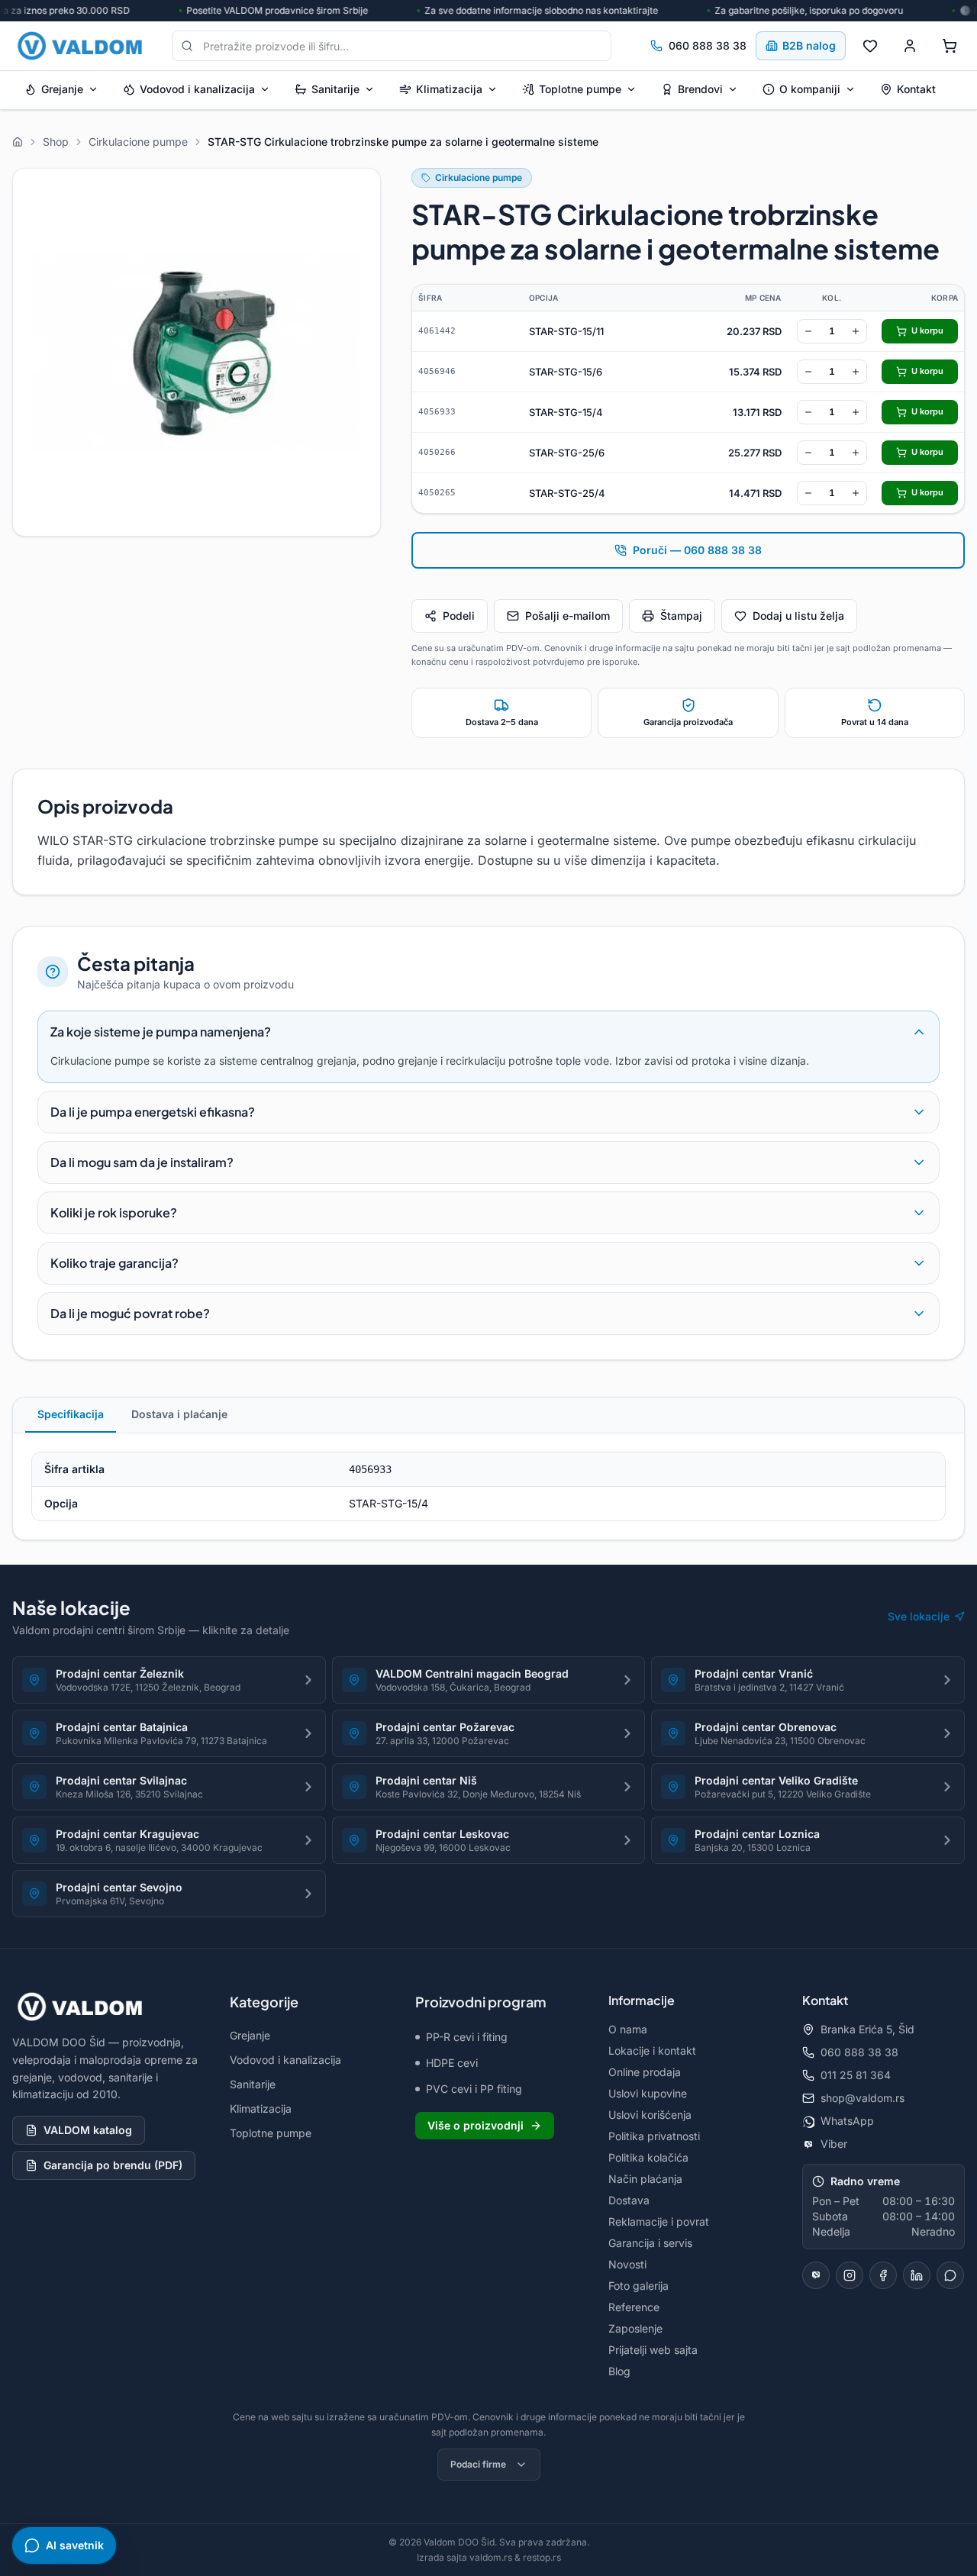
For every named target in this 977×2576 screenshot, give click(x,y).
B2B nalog (809, 45)
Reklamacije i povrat (659, 2221)
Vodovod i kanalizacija (197, 89)
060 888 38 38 (708, 45)
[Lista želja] (870, 46)
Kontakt (916, 89)
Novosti (627, 2264)
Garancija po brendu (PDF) (113, 2165)
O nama (628, 2029)
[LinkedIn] (917, 2275)
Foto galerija (638, 2286)
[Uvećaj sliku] (197, 352)
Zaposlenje (635, 2328)
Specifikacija (71, 1414)
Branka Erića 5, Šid (867, 2029)
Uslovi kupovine (648, 2093)
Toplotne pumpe (580, 89)
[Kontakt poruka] (950, 2275)
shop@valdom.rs (863, 2098)
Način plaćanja (645, 2179)
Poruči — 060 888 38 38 (697, 550)
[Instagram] (850, 2275)
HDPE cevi (452, 2063)
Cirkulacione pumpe (479, 177)
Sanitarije (335, 89)
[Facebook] (883, 2275)
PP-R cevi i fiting (467, 2037)
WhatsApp (847, 2121)
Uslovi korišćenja (650, 2115)
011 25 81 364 (856, 2075)
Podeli (459, 616)
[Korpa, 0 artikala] (950, 46)
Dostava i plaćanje (179, 1414)
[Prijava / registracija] (910, 46)
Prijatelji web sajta (653, 2350)
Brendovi (700, 89)
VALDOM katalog (88, 2130)
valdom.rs (491, 2557)
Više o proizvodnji (476, 2125)
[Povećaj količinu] (856, 331)
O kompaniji (810, 89)
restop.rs (542, 2557)
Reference (634, 2307)
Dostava (629, 2200)
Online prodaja (645, 2072)
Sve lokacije (919, 1616)
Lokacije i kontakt (652, 2050)
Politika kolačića (648, 2157)
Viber (834, 2144)
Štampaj (681, 616)
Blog (619, 2371)
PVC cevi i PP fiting (474, 2089)
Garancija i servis (650, 2243)
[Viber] (816, 2275)
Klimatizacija (449, 89)
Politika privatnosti (654, 2136)
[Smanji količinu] (808, 331)
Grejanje (62, 89)
